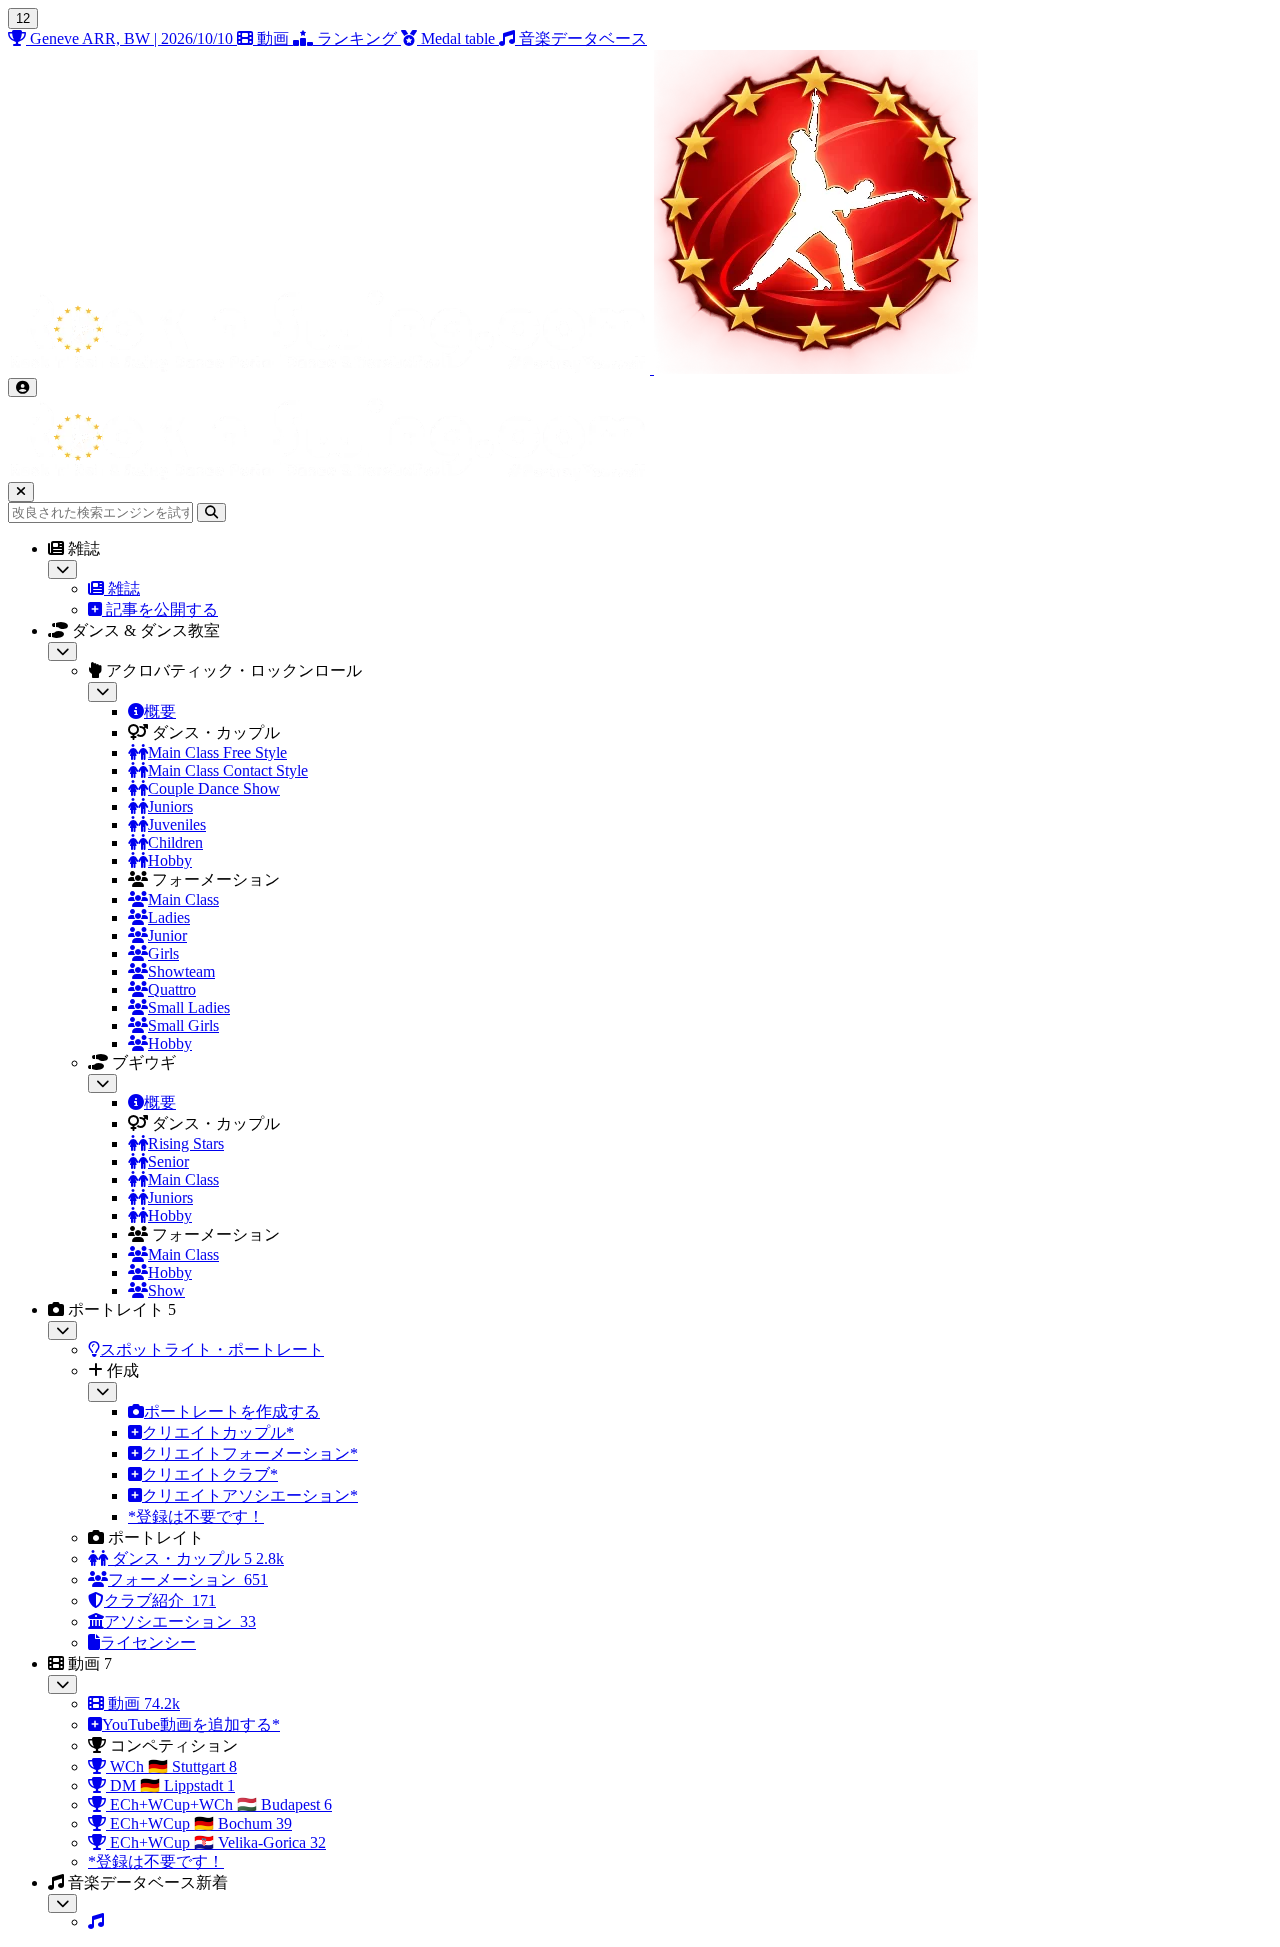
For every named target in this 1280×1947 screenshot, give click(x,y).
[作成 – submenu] (102, 1391)
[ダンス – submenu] (62, 651)
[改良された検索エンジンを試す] (211, 512)
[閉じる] (21, 491)
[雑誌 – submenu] (62, 569)
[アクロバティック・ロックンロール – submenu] (102, 691)
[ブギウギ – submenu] (102, 1083)
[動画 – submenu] (62, 1684)
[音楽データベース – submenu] (62, 1903)
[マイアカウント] (22, 387)
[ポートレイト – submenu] (62, 1330)
